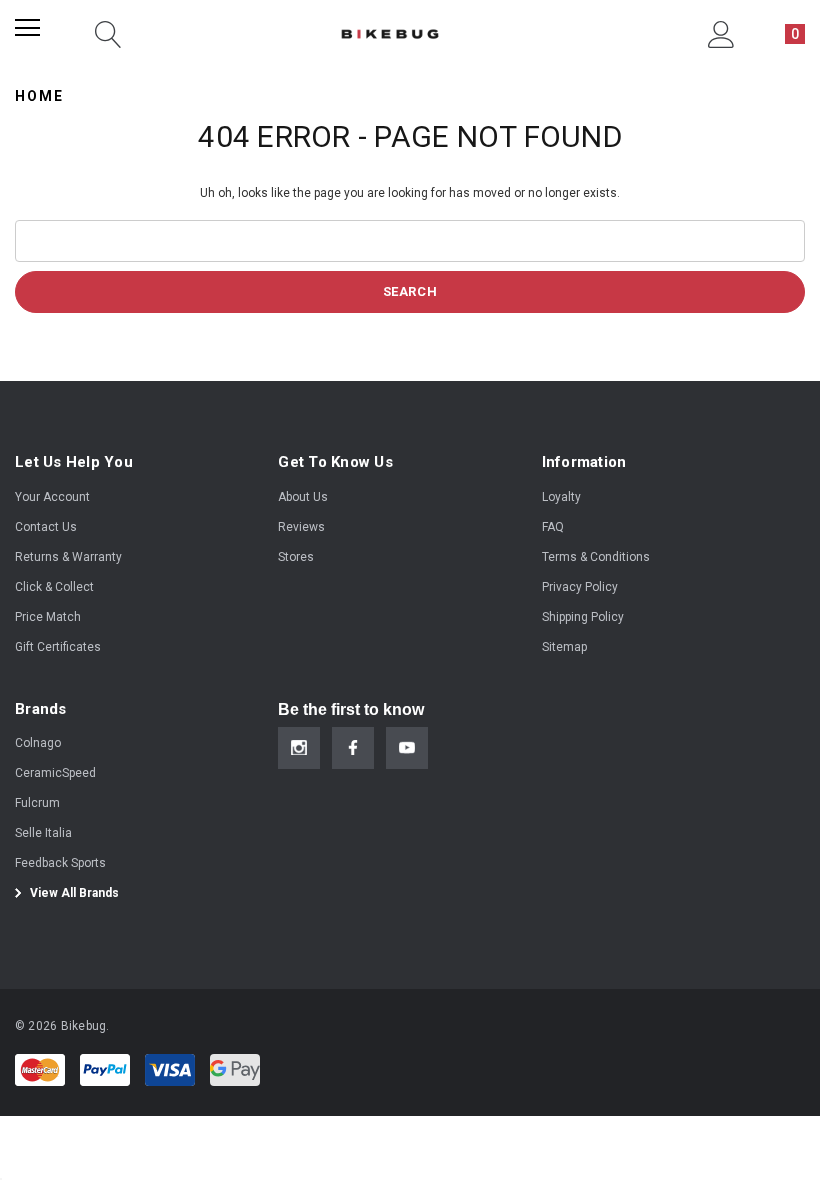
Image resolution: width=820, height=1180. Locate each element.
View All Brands (73, 893)
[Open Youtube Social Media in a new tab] (407, 748)
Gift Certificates (58, 647)
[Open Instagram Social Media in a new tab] (299, 748)
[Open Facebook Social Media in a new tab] (353, 748)
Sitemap (564, 647)
